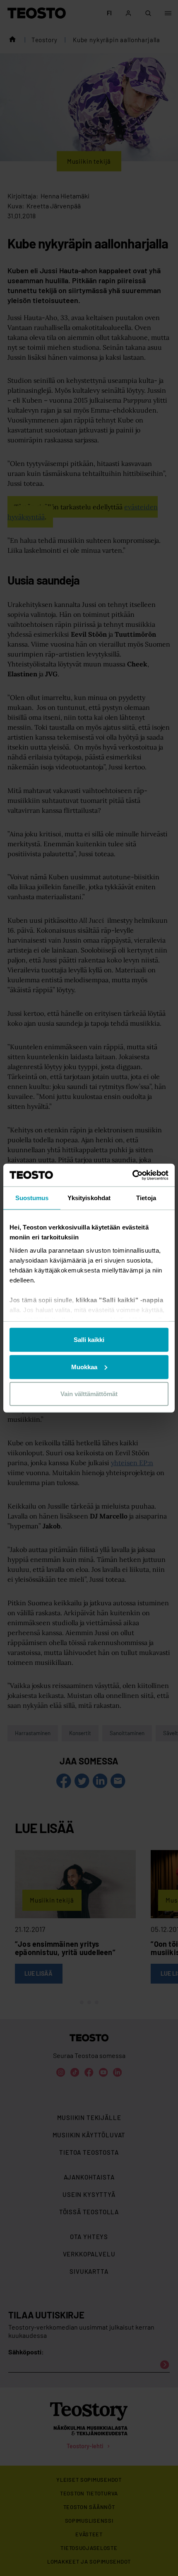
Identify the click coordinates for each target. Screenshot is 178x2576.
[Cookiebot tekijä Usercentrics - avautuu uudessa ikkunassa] (132, 1175)
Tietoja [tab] (146, 1198)
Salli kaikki (89, 1340)
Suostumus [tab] (32, 1198)
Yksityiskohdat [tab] (89, 1198)
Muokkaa (84, 1367)
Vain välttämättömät (89, 1394)
